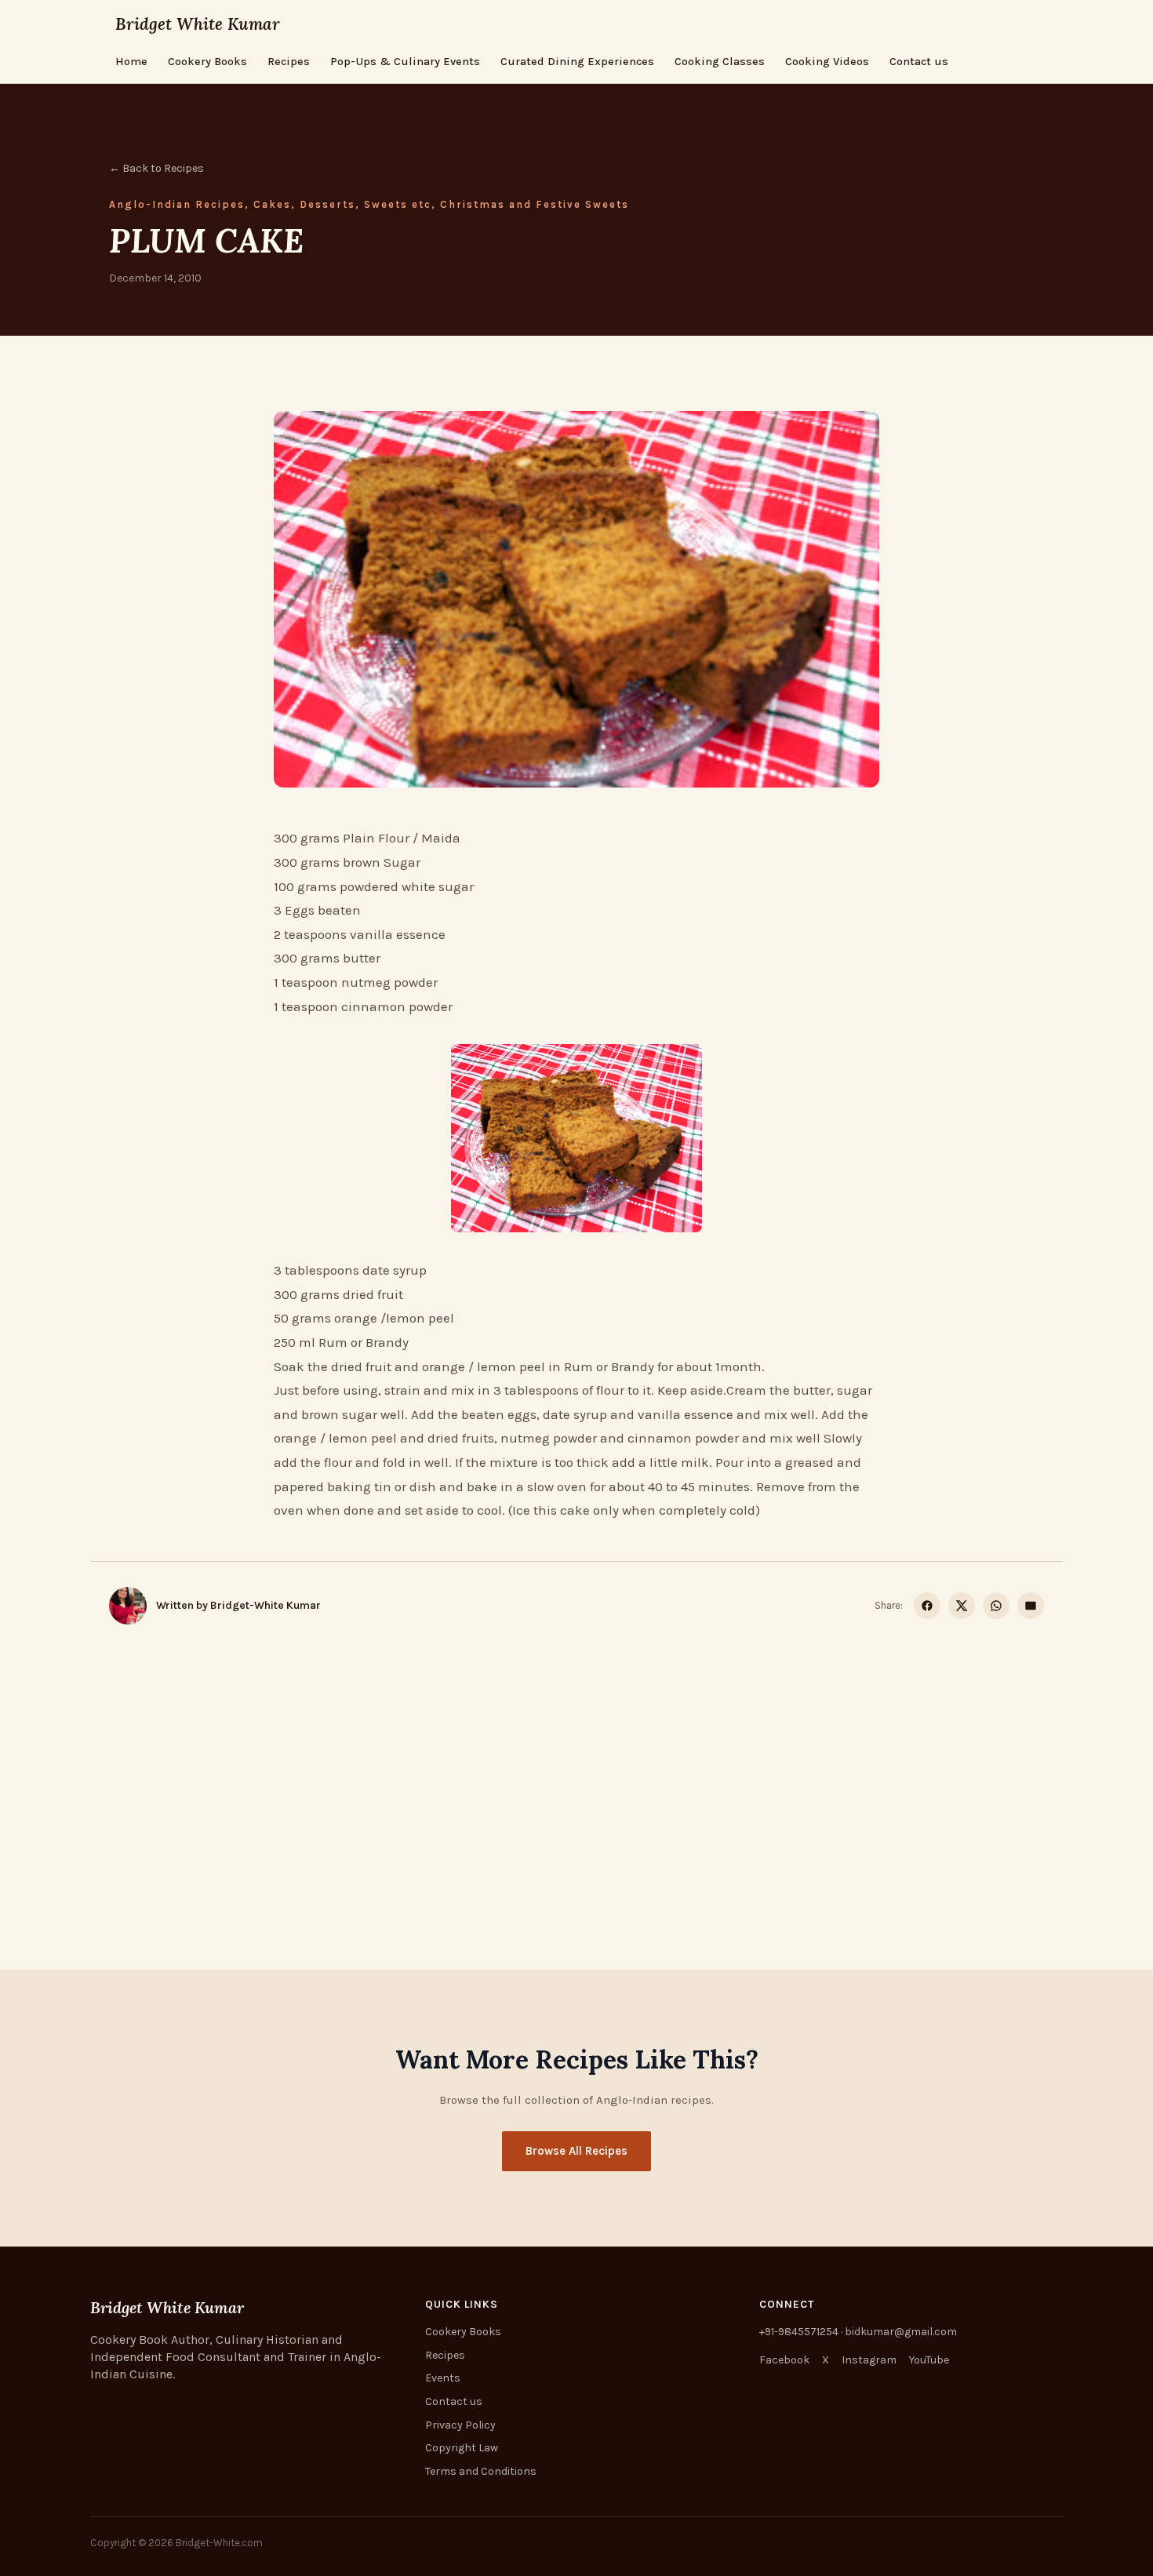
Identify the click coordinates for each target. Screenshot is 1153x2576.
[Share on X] (962, 1606)
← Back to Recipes (156, 168)
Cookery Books (207, 62)
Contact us (919, 62)
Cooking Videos (827, 62)
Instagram (869, 2360)
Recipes (289, 62)
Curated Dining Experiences (577, 62)
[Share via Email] (1031, 1606)
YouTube (929, 2360)
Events (443, 2378)
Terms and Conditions (481, 2471)
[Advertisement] (576, 1759)
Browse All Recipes (576, 2151)
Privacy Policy (460, 2425)
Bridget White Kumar (198, 24)
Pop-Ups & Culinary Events (405, 62)
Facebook (784, 2360)
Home (131, 62)
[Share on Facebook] (927, 1606)
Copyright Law (462, 2448)
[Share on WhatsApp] (996, 1606)
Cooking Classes (720, 62)
